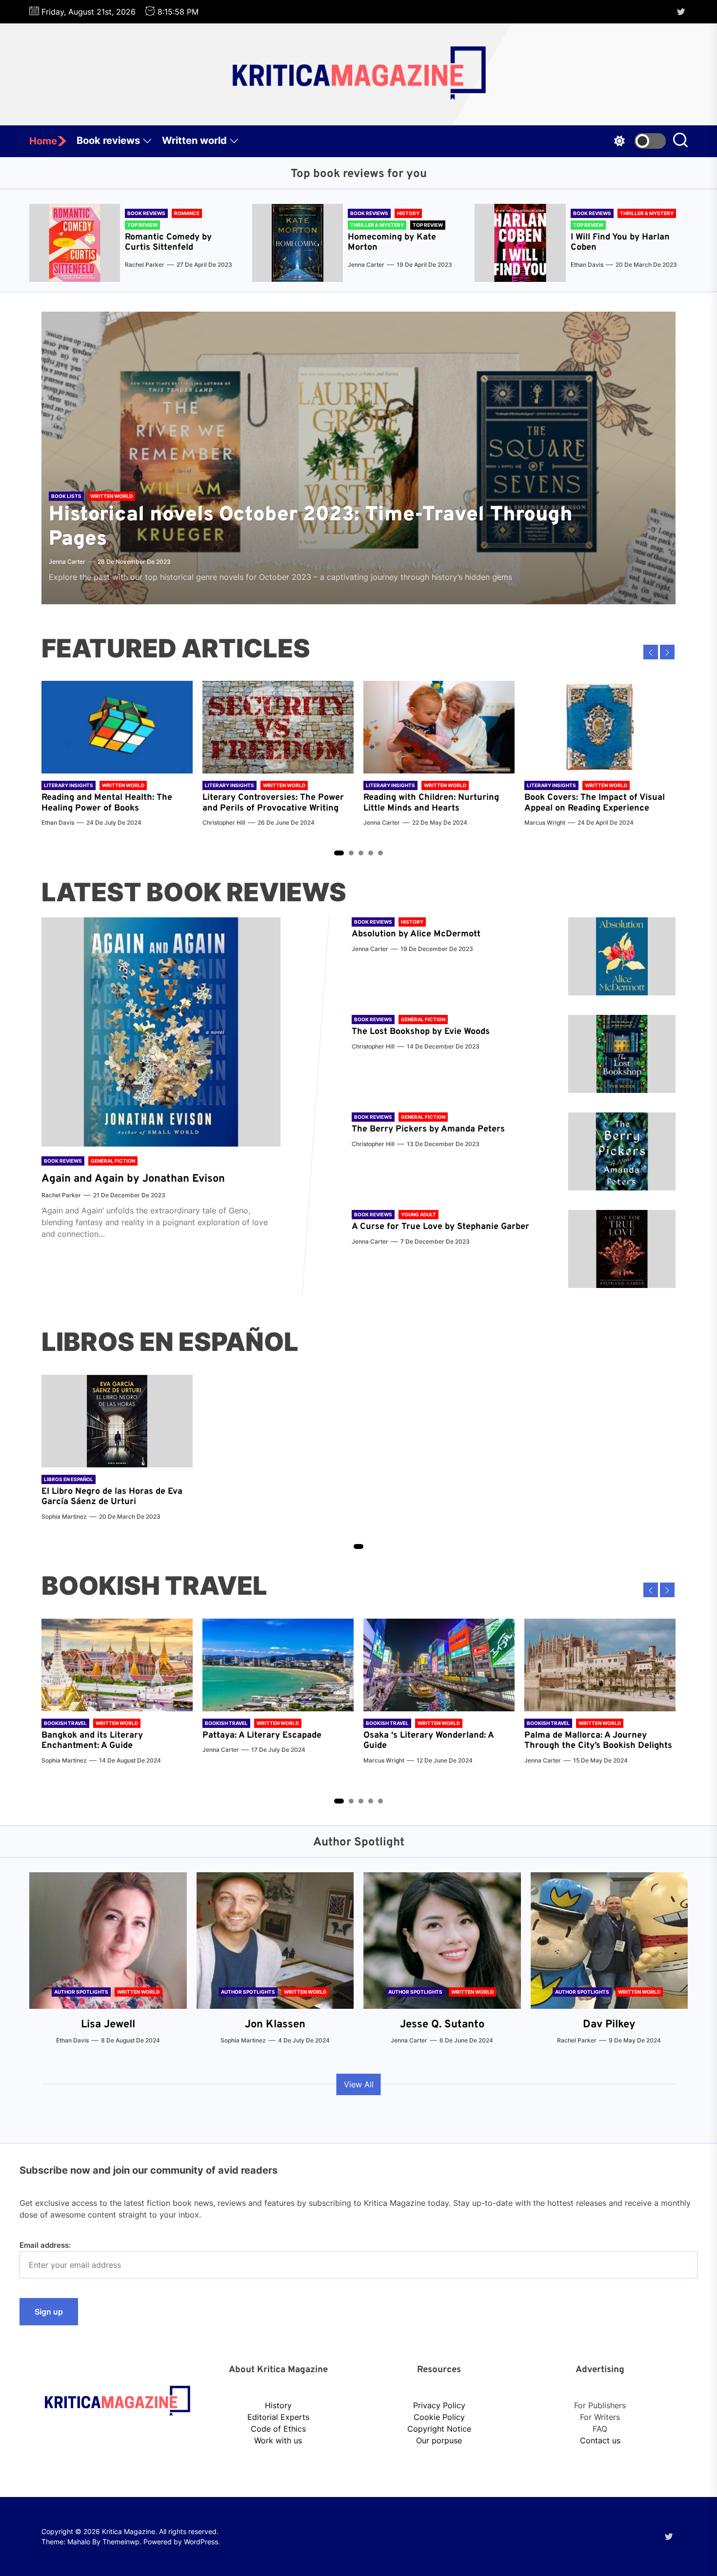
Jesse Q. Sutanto (442, 2025)
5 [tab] (381, 853)
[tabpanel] (117, 759)
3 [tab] (361, 853)
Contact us (600, 2440)
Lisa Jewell (108, 2025)
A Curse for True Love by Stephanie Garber (440, 1227)
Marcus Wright (545, 822)
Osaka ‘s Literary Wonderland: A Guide (428, 1741)
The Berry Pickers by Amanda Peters (428, 1129)
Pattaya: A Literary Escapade (262, 1735)
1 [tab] (339, 853)
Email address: (45, 2245)
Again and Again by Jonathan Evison (133, 1179)
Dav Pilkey (609, 2025)
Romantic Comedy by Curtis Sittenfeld (168, 243)
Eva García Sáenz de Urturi (112, 1497)
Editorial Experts (278, 2417)
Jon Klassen (275, 2025)
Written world (194, 140)
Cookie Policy (439, 2417)
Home (43, 141)
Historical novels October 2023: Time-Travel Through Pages (311, 527)
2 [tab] (351, 853)
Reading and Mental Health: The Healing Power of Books (107, 803)
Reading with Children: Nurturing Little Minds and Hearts (431, 803)
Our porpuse (439, 2440)
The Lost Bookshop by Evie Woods (422, 1032)
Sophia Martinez (64, 1516)
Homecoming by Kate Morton (392, 243)
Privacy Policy (439, 2405)
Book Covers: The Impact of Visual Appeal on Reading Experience (595, 803)
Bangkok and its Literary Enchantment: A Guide (92, 1741)
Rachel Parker (145, 265)
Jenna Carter (366, 265)
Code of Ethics (278, 2429)
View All (359, 2084)
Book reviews (108, 140)
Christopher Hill (224, 822)
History (278, 2405)
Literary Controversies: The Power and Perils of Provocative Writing (273, 803)
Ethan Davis (587, 265)
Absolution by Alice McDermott (416, 934)
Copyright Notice (439, 2429)
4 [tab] (371, 853)
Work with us (278, 2440)
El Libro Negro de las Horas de (105, 1492)
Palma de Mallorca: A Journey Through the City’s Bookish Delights (598, 1741)
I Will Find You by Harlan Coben (620, 243)
